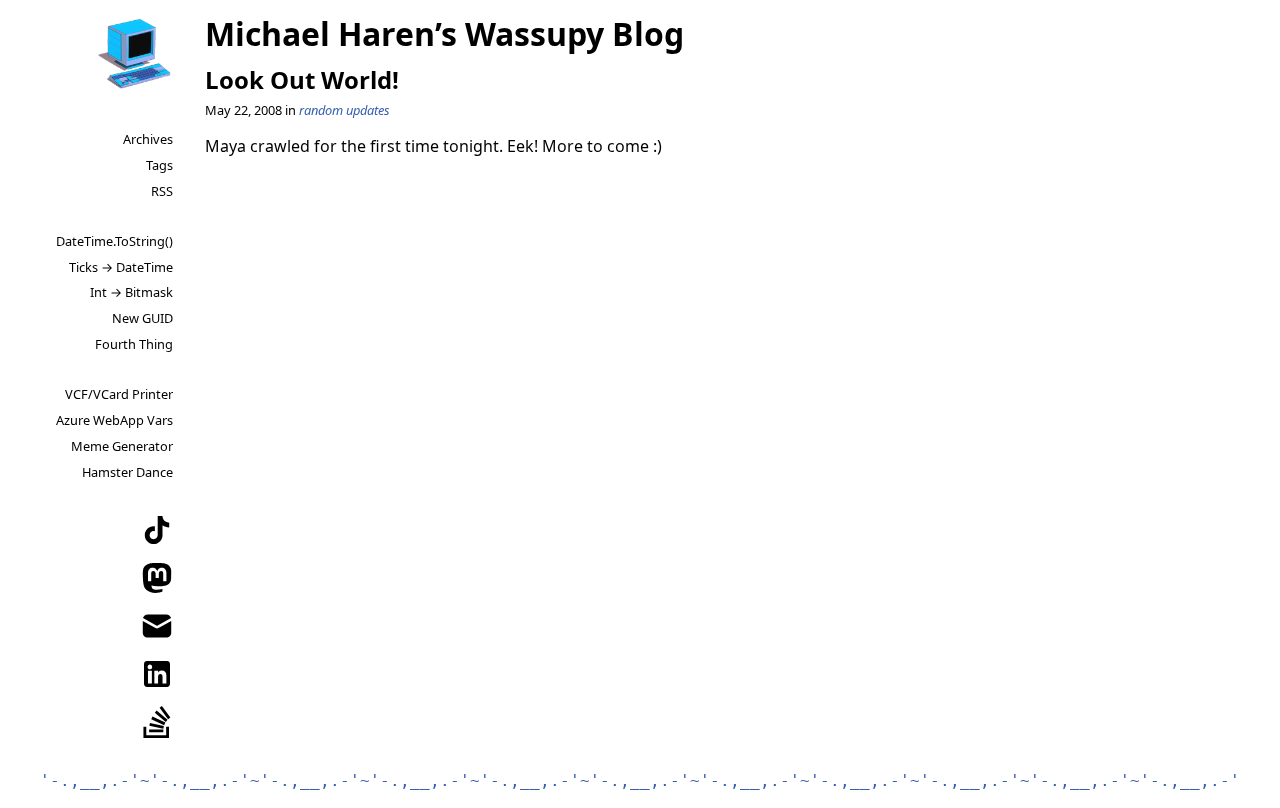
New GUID (142, 318)
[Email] (157, 626)
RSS (162, 191)
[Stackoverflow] (157, 722)
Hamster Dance (127, 472)
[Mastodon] (157, 578)
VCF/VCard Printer (119, 394)
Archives (148, 139)
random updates (344, 110)
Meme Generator (122, 446)
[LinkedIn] (157, 674)
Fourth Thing (134, 344)
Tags (159, 165)
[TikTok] (157, 530)
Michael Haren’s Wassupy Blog (444, 33)
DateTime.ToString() (114, 241)
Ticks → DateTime (121, 267)
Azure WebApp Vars (114, 420)
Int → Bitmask (131, 292)
